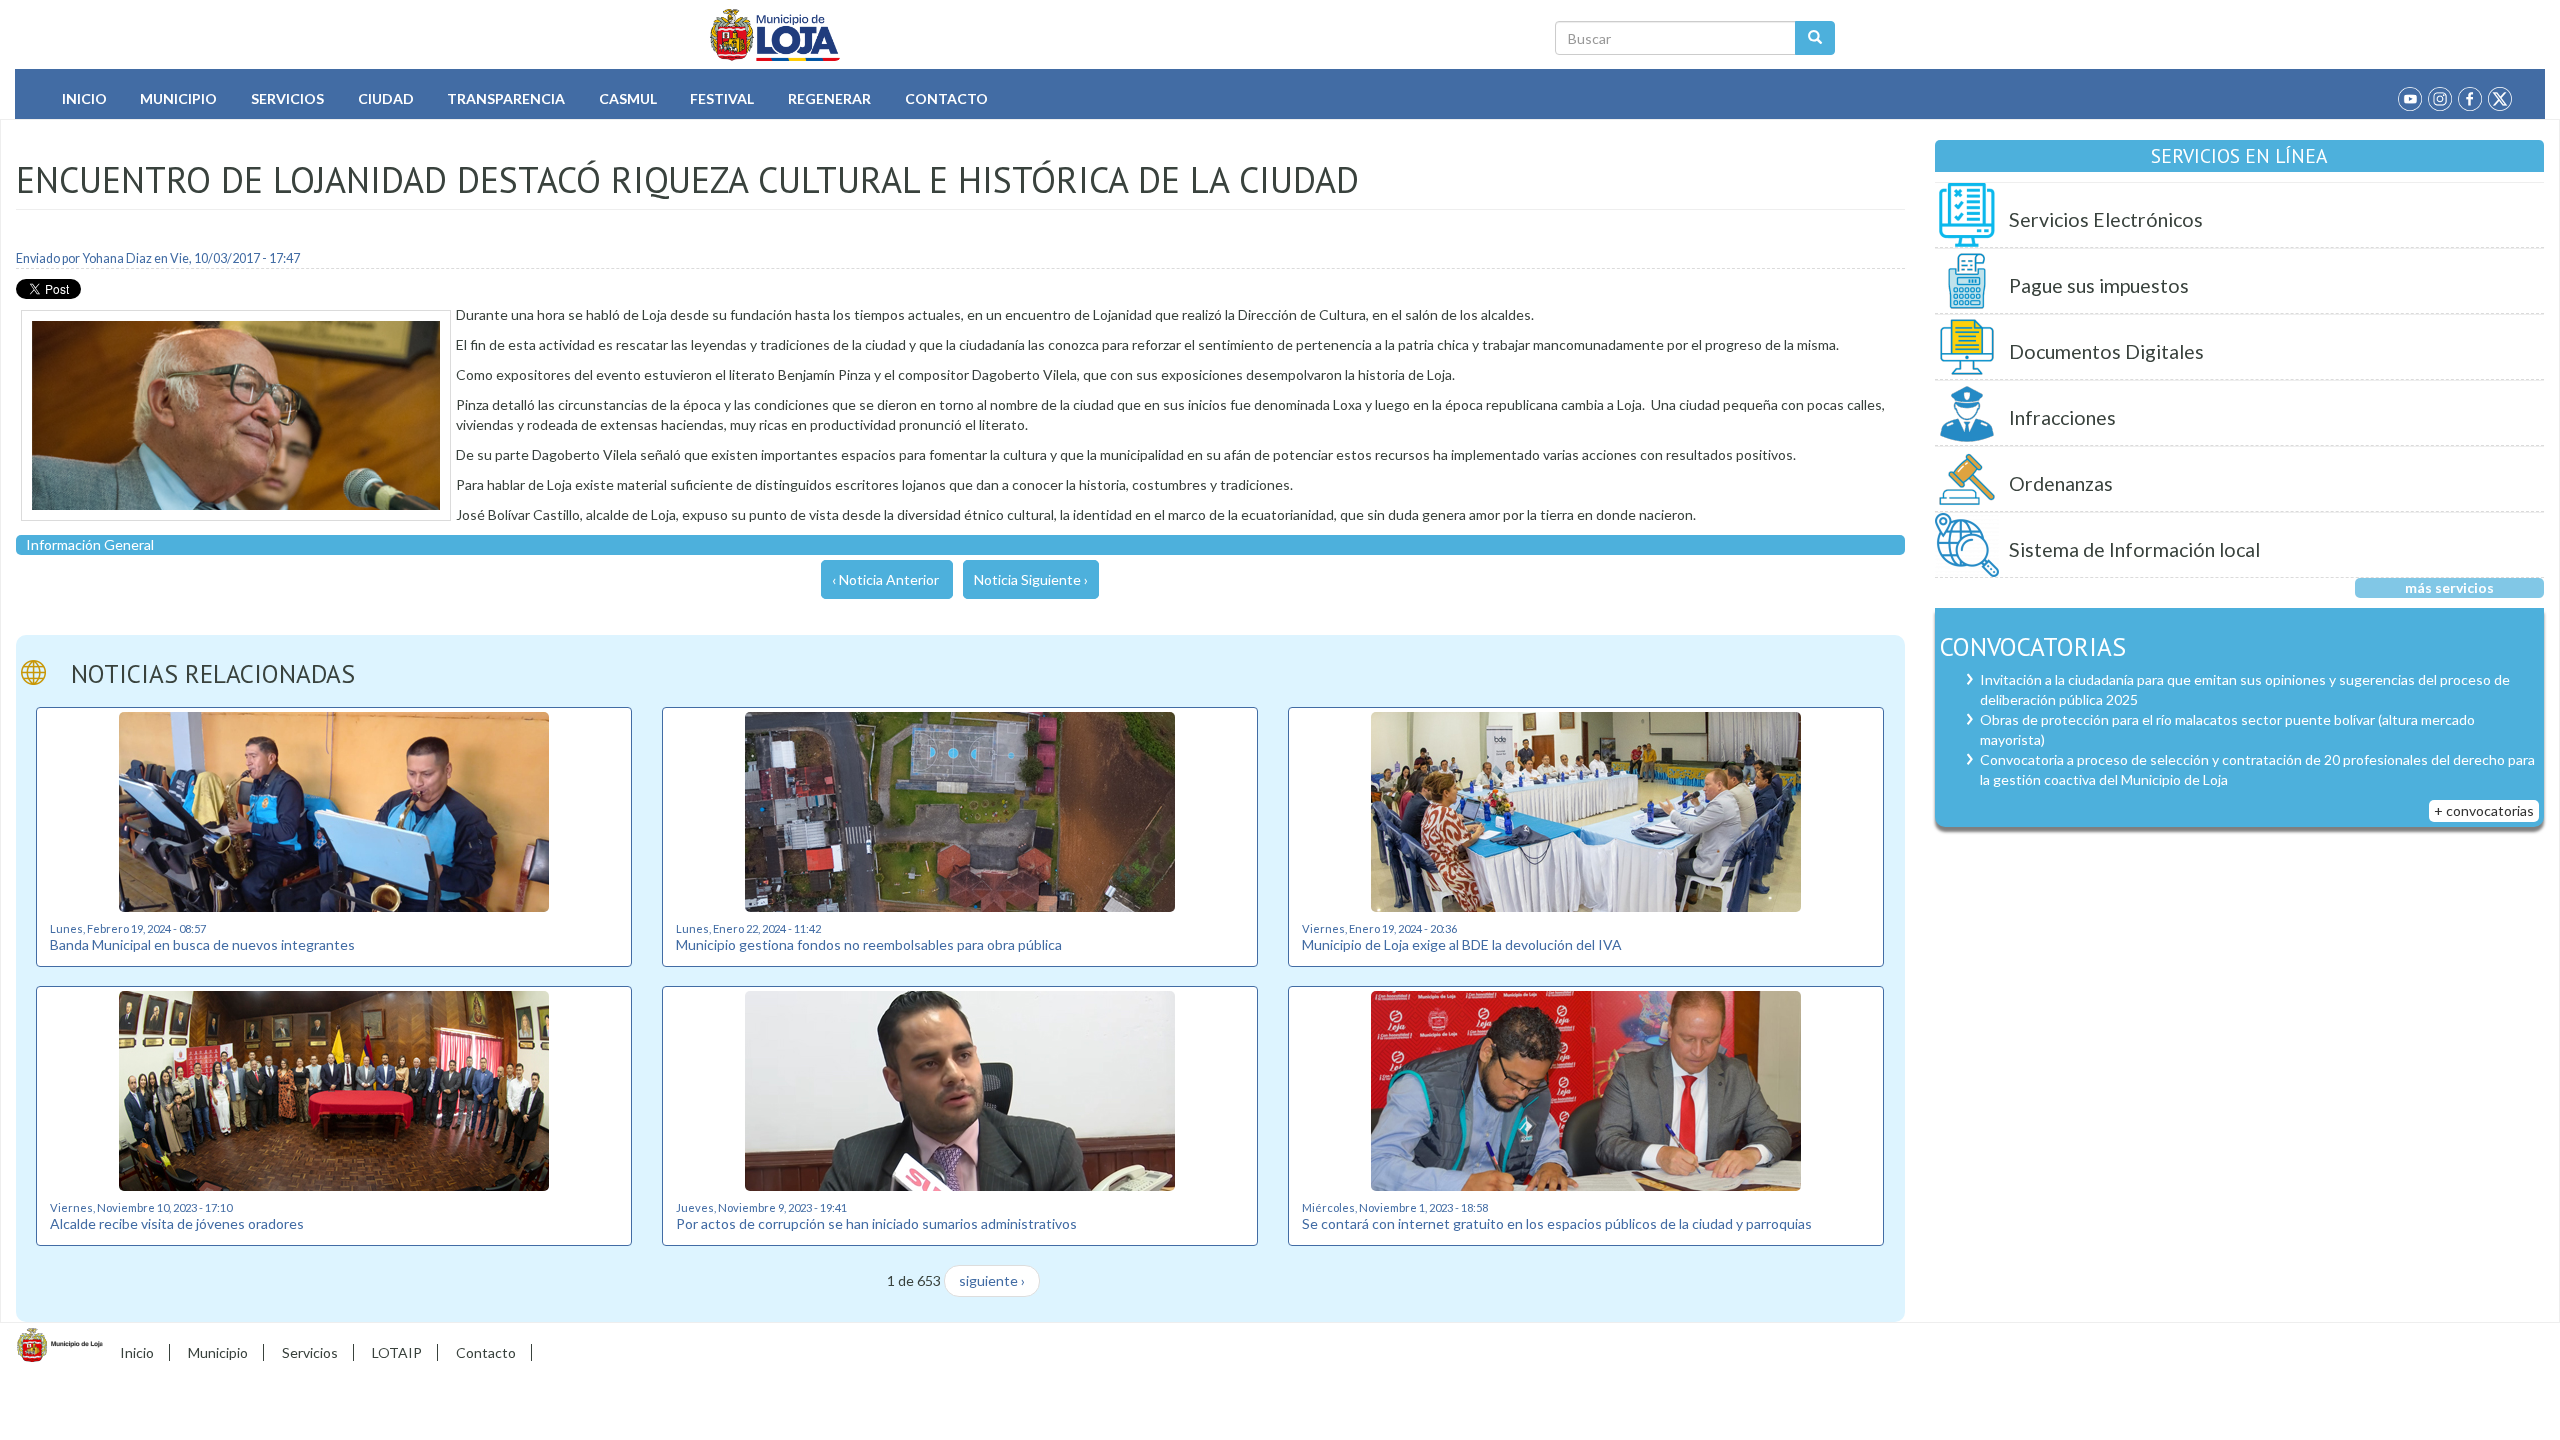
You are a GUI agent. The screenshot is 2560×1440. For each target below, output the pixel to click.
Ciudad (386, 98)
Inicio (84, 98)
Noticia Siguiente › (1031, 579)
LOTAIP (397, 1352)
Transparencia (506, 98)
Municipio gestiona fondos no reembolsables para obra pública (869, 944)
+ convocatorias (2484, 810)
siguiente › (992, 1280)
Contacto (946, 98)
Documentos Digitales (2106, 351)
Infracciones (2062, 417)
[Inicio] (775, 35)
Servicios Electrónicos (2106, 219)
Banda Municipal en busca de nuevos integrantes (202, 944)
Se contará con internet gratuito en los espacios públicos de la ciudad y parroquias (1557, 1223)
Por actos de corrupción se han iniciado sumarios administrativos (876, 1223)
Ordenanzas (2061, 483)
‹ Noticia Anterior (885, 579)
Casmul (628, 98)
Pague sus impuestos (2099, 285)
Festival (722, 98)
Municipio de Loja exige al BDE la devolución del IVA (1462, 944)
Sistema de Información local (2134, 549)
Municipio (178, 98)
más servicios (2449, 587)
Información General (90, 544)
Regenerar (829, 98)
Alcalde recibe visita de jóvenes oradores (177, 1223)
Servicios (287, 98)
